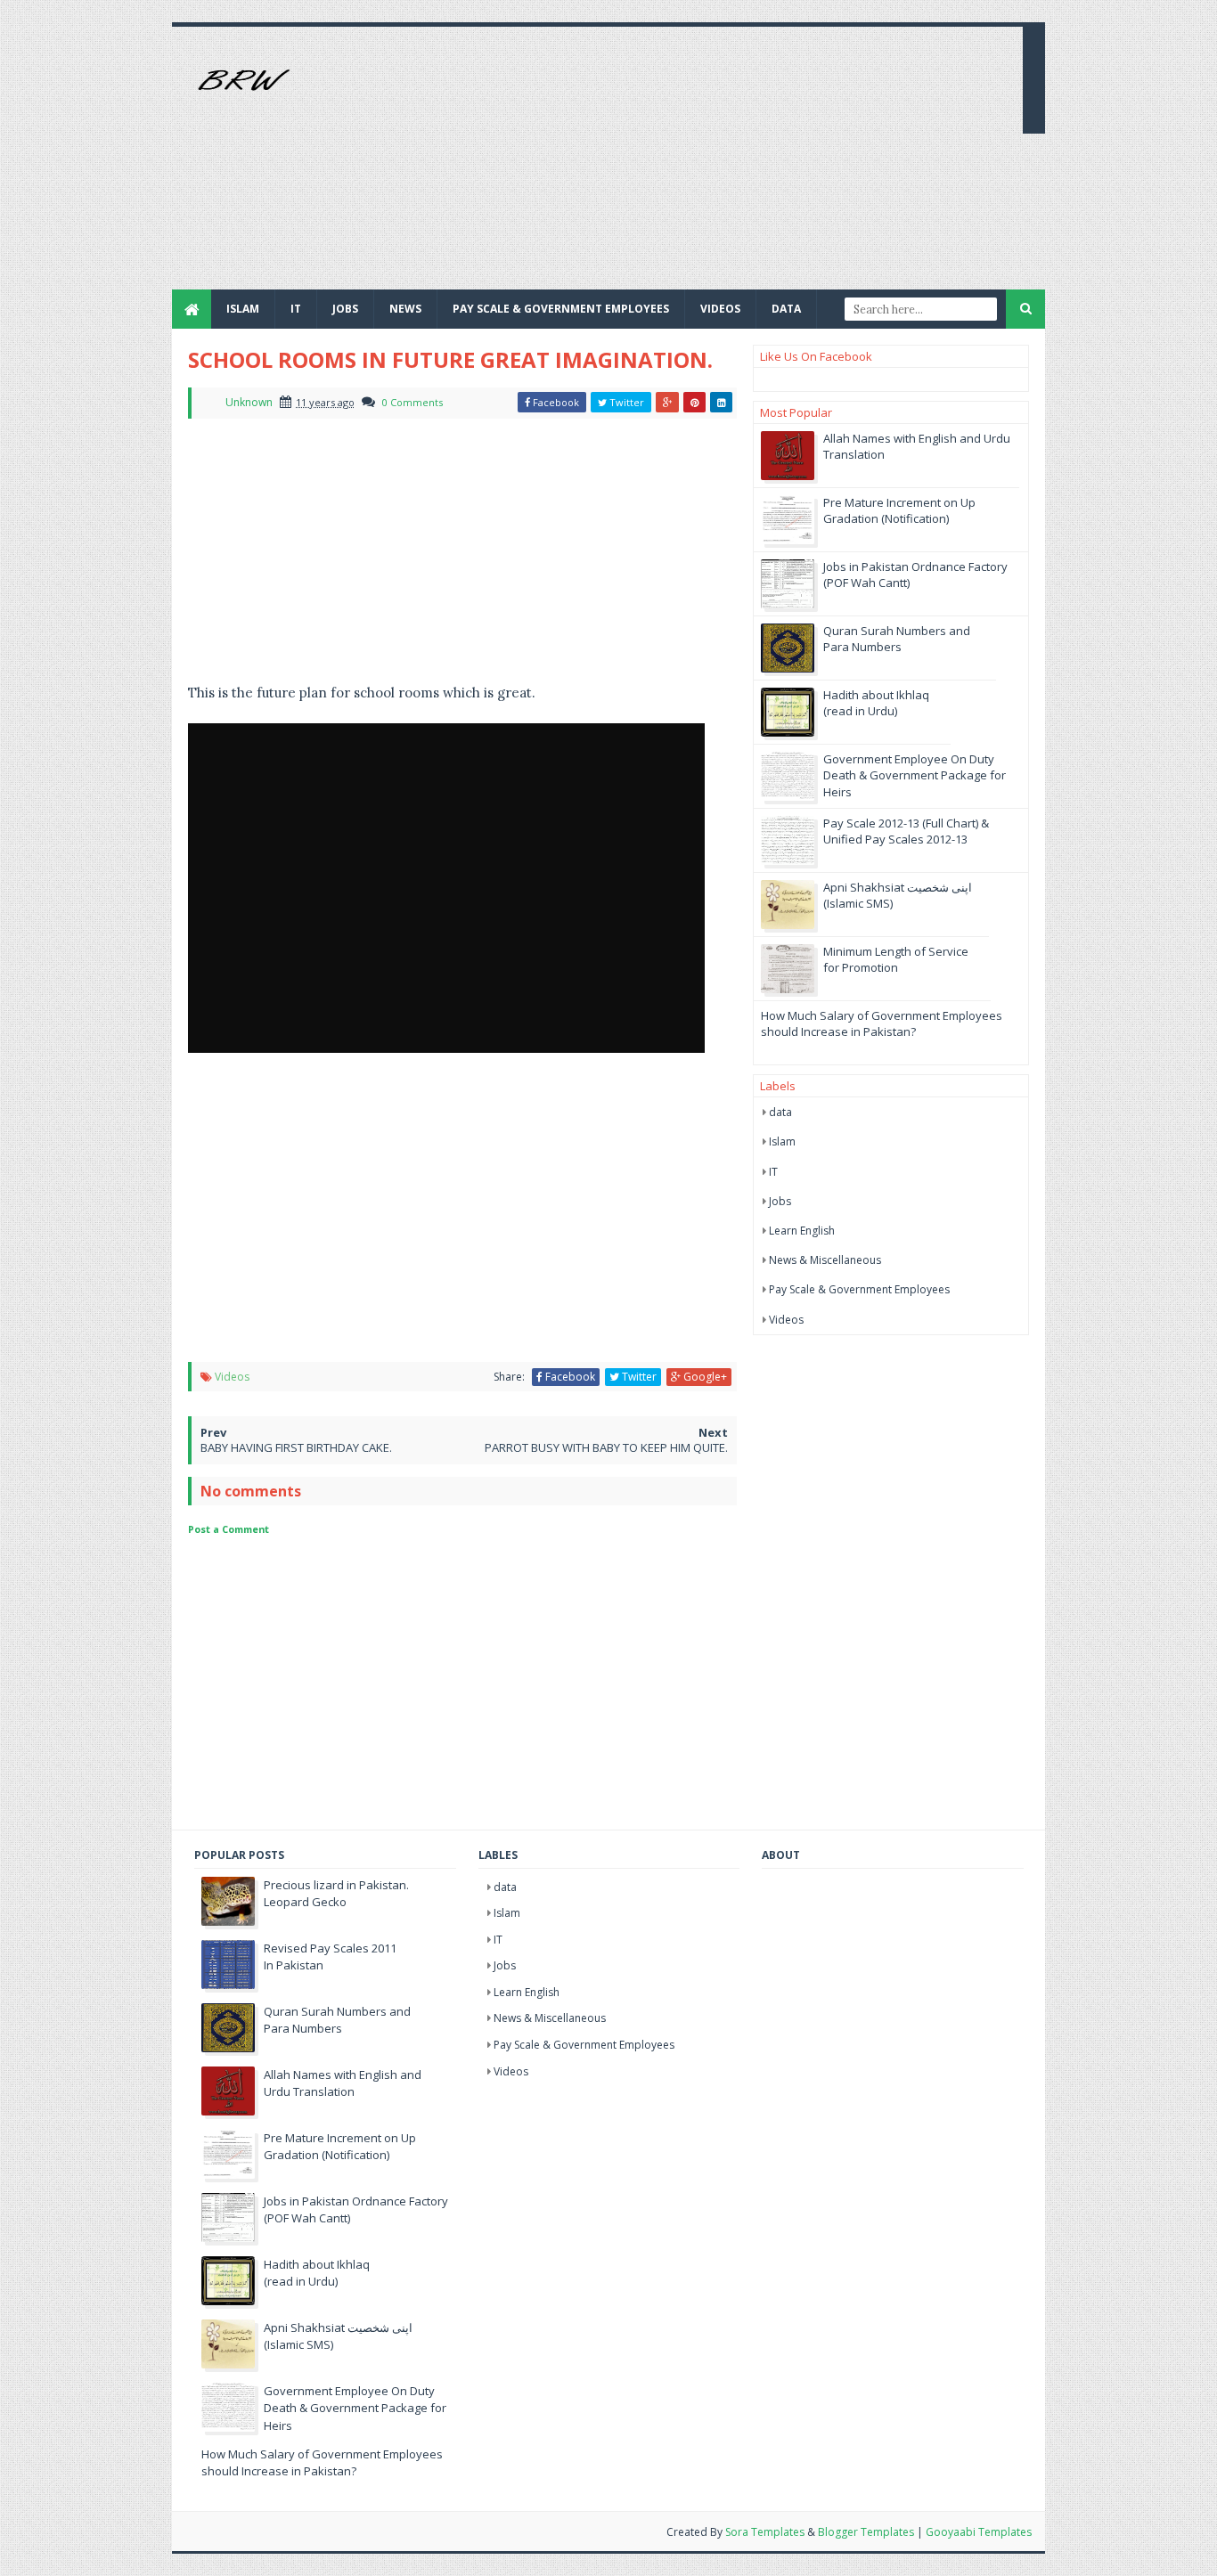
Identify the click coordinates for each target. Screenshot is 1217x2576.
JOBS (345, 309)
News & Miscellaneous (825, 1260)
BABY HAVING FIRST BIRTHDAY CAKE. (296, 1447)
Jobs (780, 1201)
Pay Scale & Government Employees (561, 309)
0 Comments (412, 402)
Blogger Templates (866, 2532)
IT (296, 309)
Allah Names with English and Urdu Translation (343, 2083)
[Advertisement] (685, 165)
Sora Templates (765, 2532)
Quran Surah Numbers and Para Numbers (897, 639)
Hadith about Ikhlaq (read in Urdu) (876, 703)
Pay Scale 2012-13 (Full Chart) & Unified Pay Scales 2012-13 (906, 831)
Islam (243, 309)
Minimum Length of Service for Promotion (896, 959)
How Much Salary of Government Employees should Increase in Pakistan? (882, 1023)
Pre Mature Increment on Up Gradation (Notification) (899, 510)
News (405, 309)
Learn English (802, 1231)
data (780, 1112)
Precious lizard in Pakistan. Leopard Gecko (336, 1894)
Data (786, 309)
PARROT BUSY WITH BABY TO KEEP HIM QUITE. (606, 1447)
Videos (720, 309)
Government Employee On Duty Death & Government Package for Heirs (915, 775)
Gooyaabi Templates (979, 2532)
